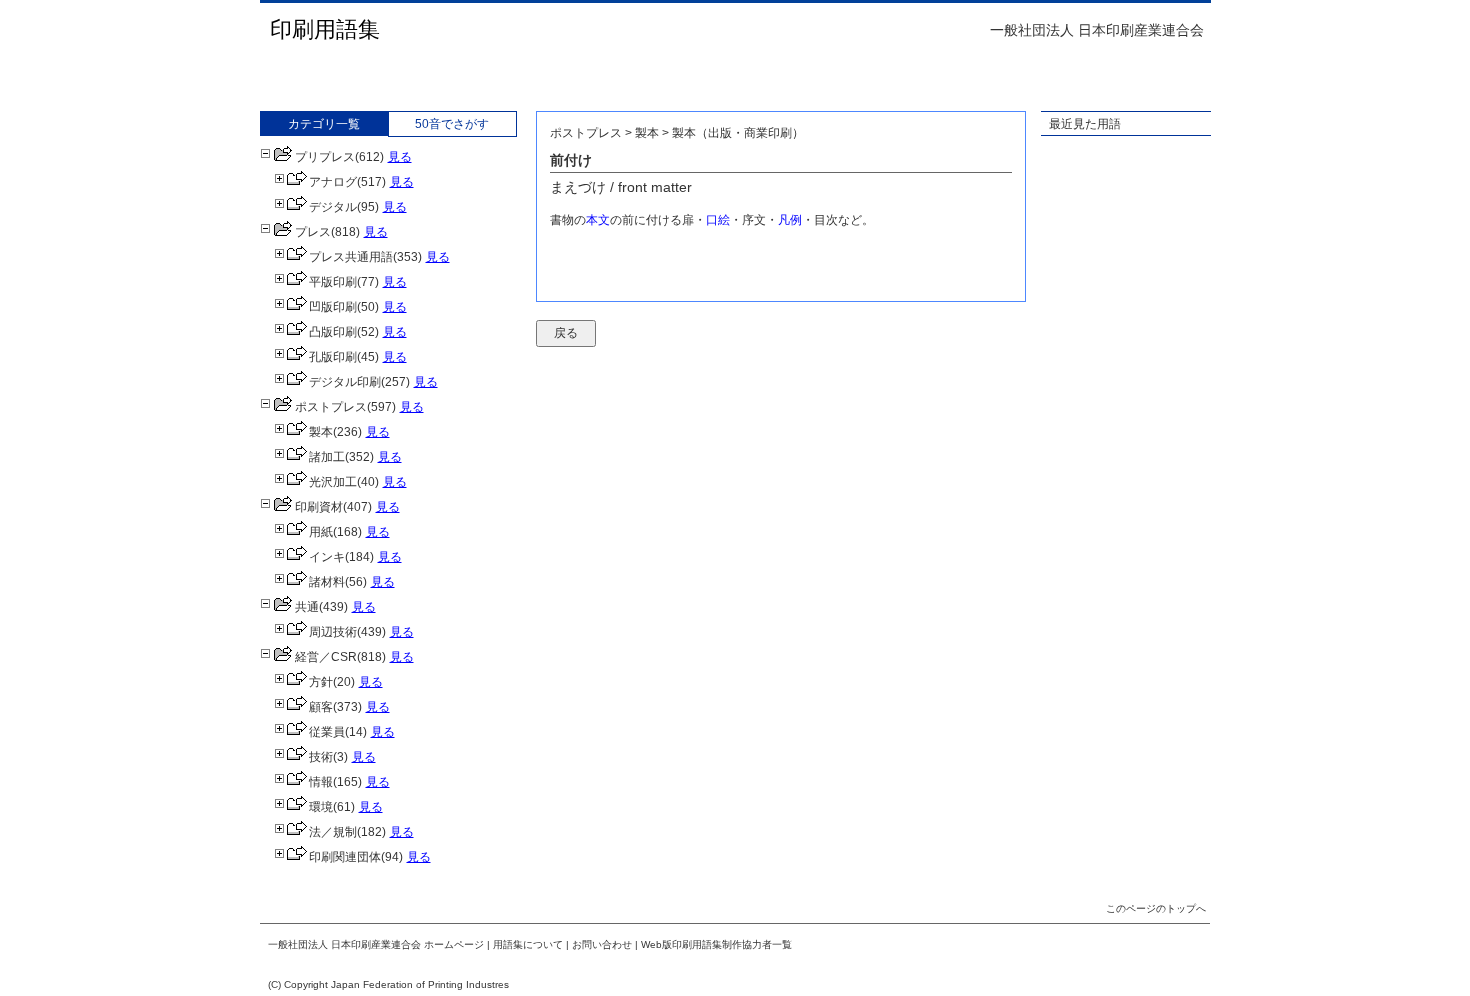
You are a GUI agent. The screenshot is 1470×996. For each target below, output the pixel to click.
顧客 (321, 707)
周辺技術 (333, 632)
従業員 (327, 732)
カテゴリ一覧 (324, 124)
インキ (327, 557)
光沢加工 (333, 482)
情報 (321, 782)
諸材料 (327, 582)
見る (400, 157)
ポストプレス (331, 407)
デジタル (333, 207)
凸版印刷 (333, 332)
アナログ (333, 182)
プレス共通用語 (351, 257)
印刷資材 (319, 507)
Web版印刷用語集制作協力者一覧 (716, 944)
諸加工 (327, 457)
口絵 (718, 220)
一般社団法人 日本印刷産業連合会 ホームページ (376, 944)
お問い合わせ (602, 944)
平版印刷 (333, 282)
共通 (307, 607)
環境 (321, 807)
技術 (321, 757)
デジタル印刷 (345, 382)
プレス (313, 232)
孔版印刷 (333, 357)
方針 (321, 682)
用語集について (528, 944)
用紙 (321, 532)
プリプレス (325, 157)
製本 (321, 432)
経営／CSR (326, 657)
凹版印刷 (333, 307)
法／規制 (333, 832)
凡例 (790, 220)
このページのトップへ (1156, 908)
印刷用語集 (325, 29)
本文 (598, 220)
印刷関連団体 (345, 857)
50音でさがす (452, 124)
